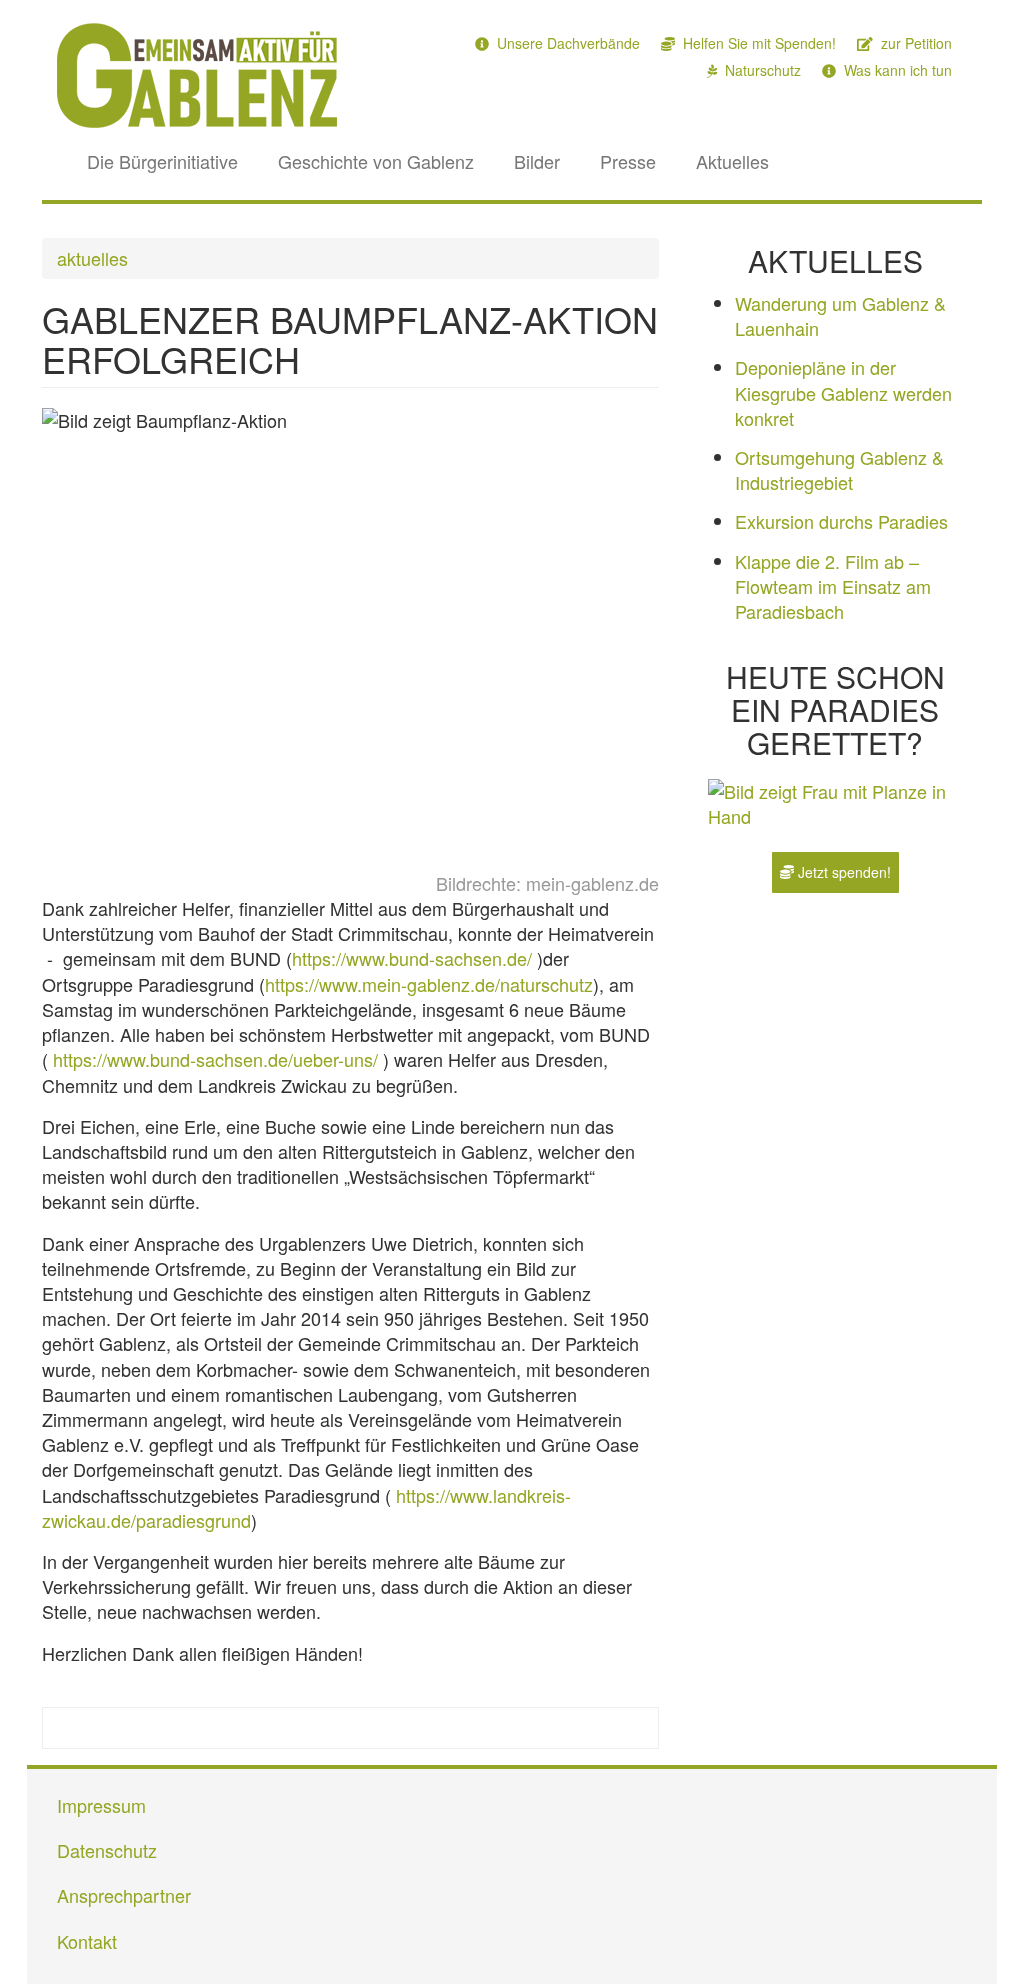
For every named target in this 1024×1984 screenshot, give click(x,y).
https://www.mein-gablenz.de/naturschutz (429, 984)
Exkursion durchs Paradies (841, 521)
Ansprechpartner (124, 1895)
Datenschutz (107, 1850)
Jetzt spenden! (842, 872)
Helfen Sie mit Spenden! (757, 43)
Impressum (101, 1805)
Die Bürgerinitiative (162, 161)
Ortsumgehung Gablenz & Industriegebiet (839, 469)
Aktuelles (732, 161)
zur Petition (914, 43)
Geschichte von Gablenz (376, 161)
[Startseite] (204, 75)
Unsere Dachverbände (566, 43)
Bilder (537, 161)
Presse (628, 161)
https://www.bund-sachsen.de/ (414, 958)
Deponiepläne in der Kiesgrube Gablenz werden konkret (843, 392)
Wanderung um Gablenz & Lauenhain (840, 315)
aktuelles (92, 258)
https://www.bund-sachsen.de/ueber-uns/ (218, 1059)
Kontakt (87, 1941)
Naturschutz (761, 70)
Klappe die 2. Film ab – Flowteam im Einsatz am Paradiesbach (833, 586)
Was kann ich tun (896, 70)
